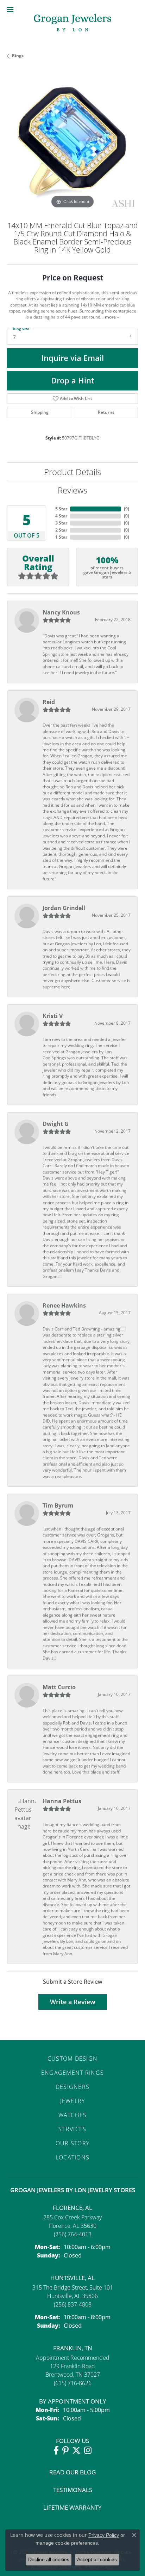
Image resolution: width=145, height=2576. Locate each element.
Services (72, 2129)
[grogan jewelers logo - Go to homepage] (72, 23)
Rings (18, 56)
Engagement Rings (72, 2072)
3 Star (61, 523)
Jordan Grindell (64, 908)
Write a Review (73, 2002)
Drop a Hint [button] (73, 380)
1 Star (61, 537)
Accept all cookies (97, 2559)
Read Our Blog (72, 2472)
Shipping (40, 412)
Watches (73, 2115)
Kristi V (53, 1016)
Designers (73, 2087)
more (111, 317)
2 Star (61, 530)
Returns (106, 412)
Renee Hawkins (64, 1305)
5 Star (61, 509)
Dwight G (56, 1124)
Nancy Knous (61, 612)
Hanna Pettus (62, 1801)
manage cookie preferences (67, 2543)
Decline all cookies (49, 2559)
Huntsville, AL (72, 2278)
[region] (72, 145)
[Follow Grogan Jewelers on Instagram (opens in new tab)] (88, 2450)
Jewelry (73, 2101)
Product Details (72, 472)
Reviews (72, 490)
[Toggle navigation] (10, 10)
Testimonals (73, 2490)
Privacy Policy (104, 2535)
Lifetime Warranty (72, 2507)
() (127, 509)
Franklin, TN (73, 2348)
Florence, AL (72, 2208)
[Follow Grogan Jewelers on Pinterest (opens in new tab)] (65, 2450)
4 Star (61, 516)
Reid (49, 702)
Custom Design (73, 2058)
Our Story (73, 2143)
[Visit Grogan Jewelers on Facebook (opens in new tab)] (56, 2450)
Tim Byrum (58, 1505)
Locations (73, 2157)
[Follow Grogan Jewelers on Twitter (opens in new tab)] (76, 2450)
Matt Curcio (59, 1687)
